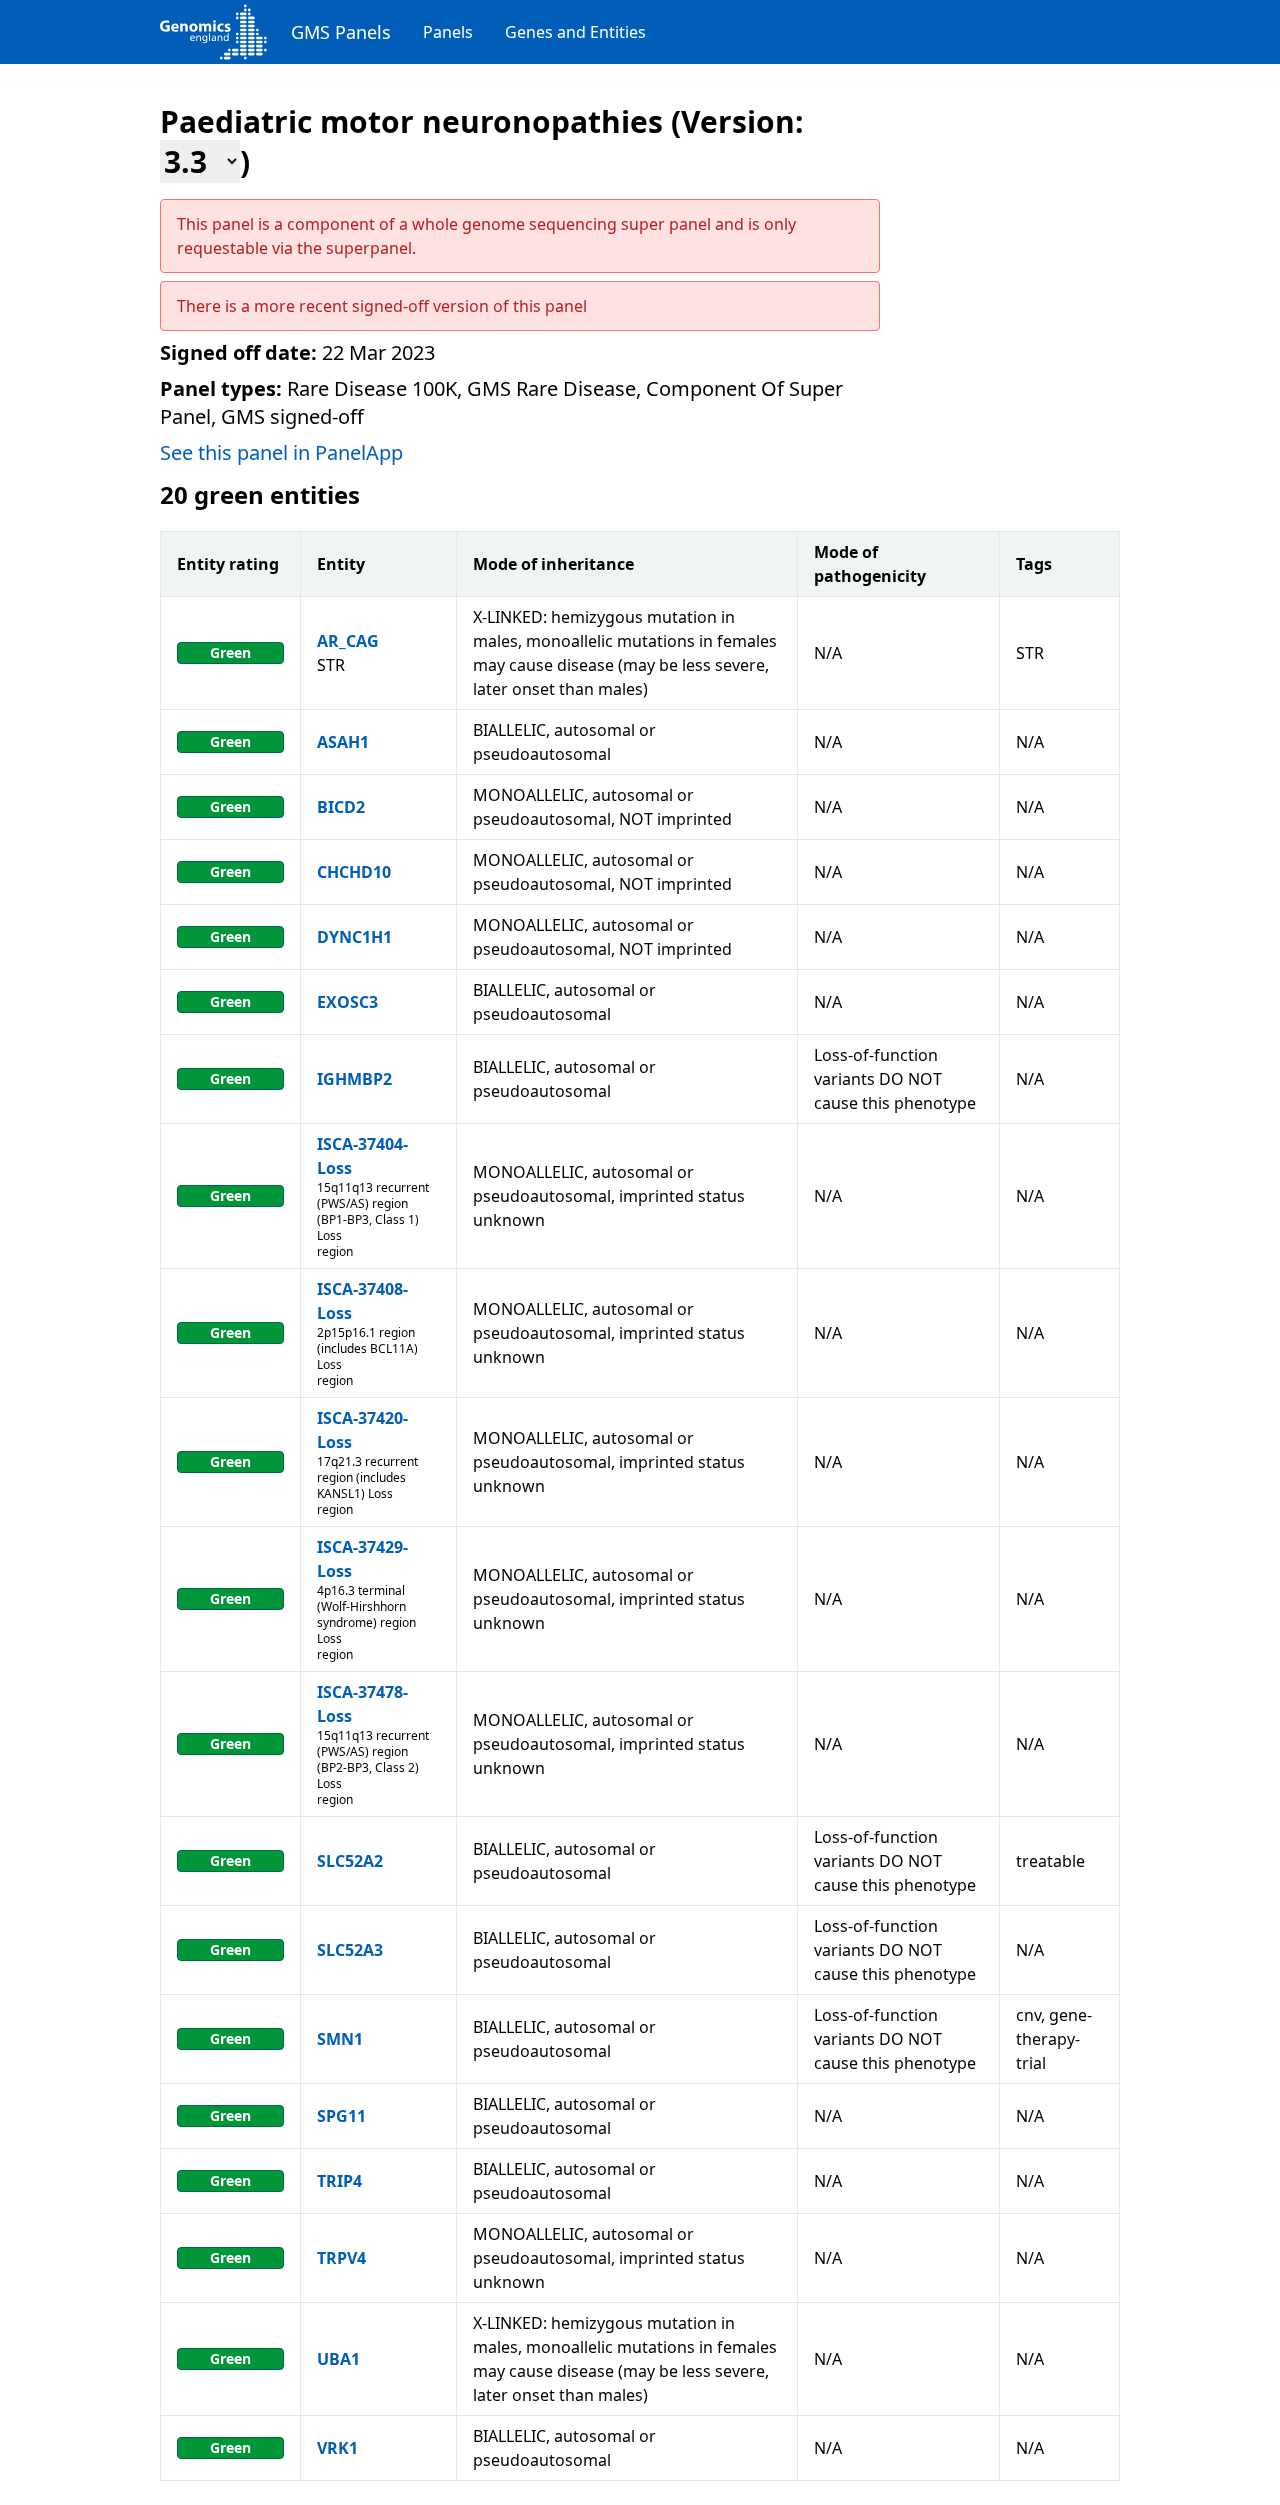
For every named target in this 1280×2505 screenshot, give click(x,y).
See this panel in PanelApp (281, 452)
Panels (448, 32)
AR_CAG (348, 641)
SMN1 (340, 2039)
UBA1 (338, 2359)
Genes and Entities (575, 32)
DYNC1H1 (354, 937)
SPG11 (341, 2116)
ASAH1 (343, 742)
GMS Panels (341, 32)
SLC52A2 (350, 1861)
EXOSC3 (347, 1002)
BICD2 (341, 807)
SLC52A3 (350, 1950)
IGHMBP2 (354, 1079)
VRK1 (337, 2448)
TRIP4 (339, 2181)
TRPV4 (341, 2258)
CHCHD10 (354, 872)
